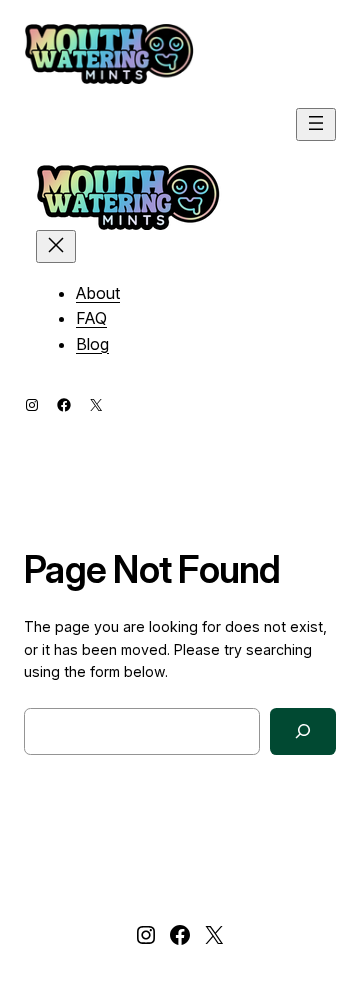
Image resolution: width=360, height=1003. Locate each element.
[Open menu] (316, 124)
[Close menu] (56, 246)
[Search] (303, 731)
